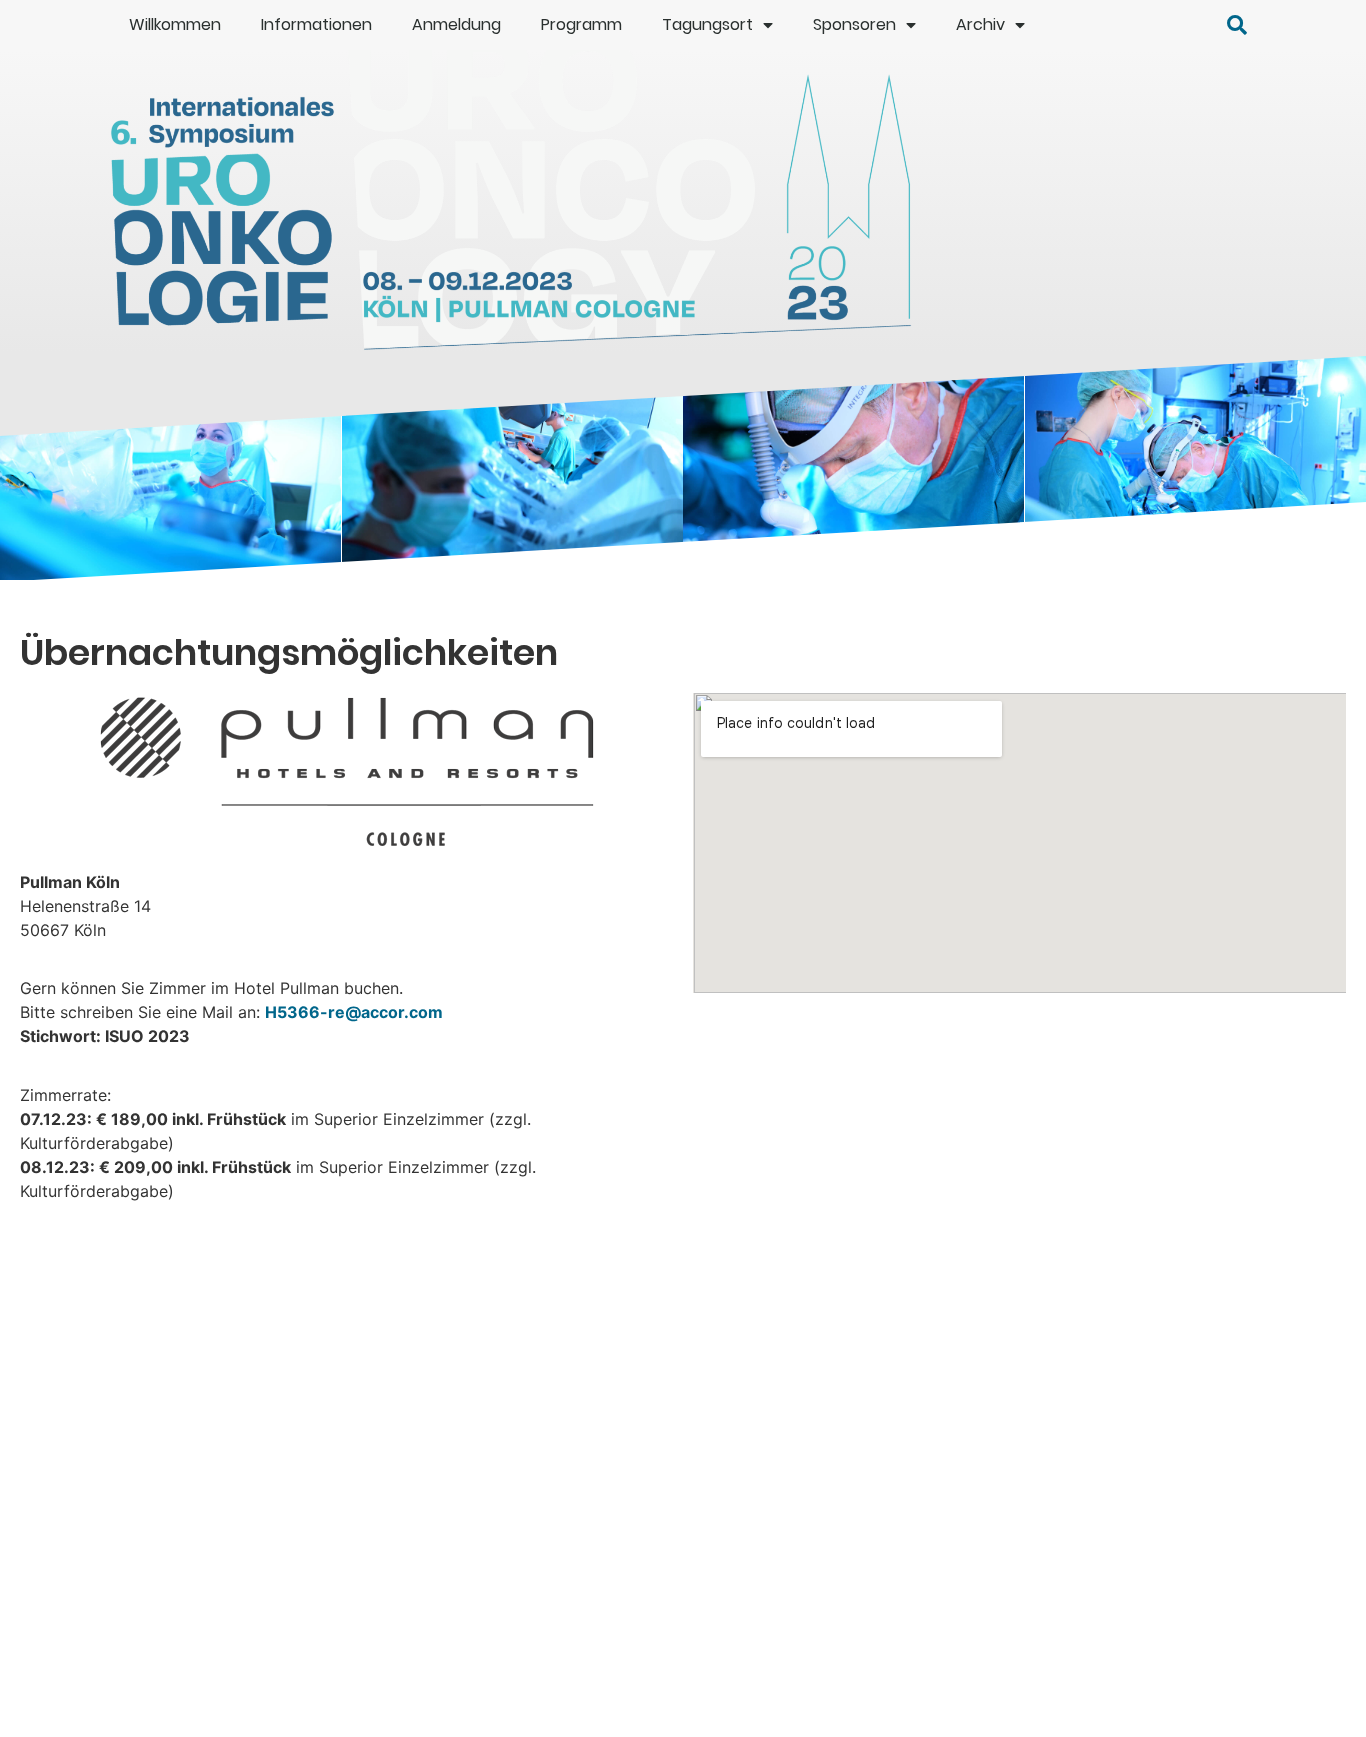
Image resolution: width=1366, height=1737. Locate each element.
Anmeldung (456, 24)
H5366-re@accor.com (354, 1012)
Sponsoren (854, 24)
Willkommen (175, 24)
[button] (1237, 25)
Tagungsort (707, 24)
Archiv (980, 24)
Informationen (316, 24)
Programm (581, 24)
